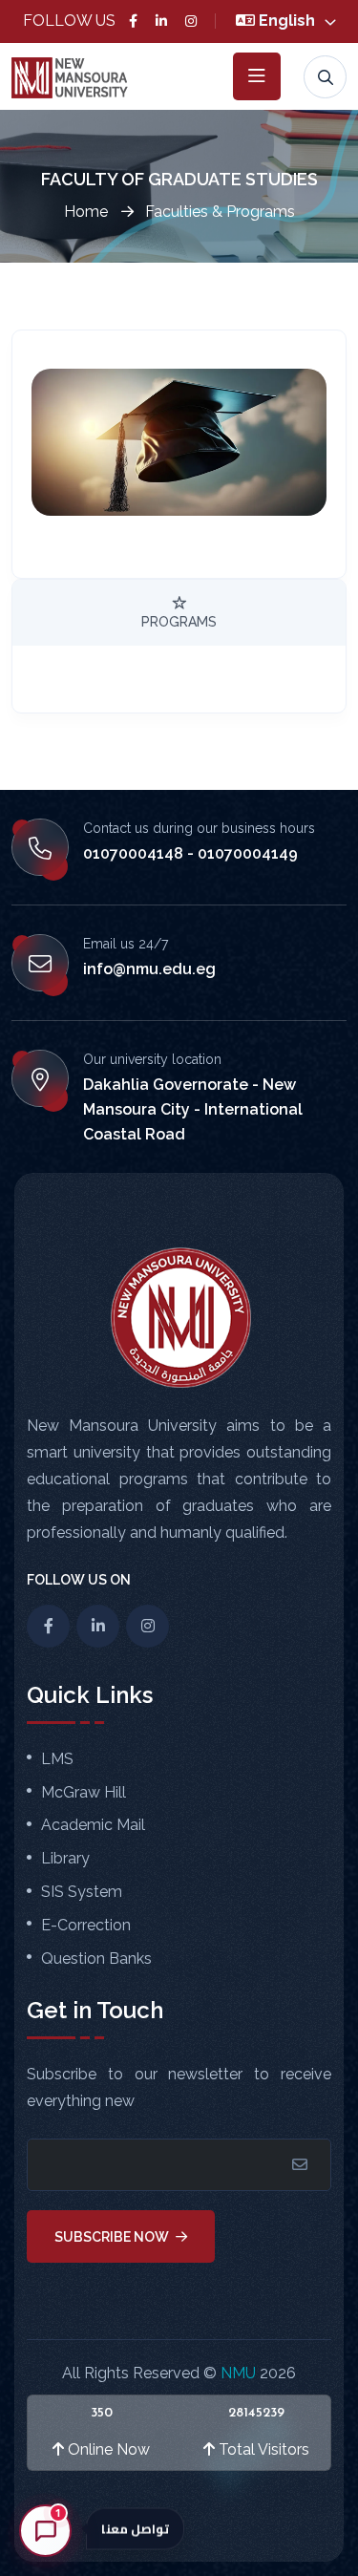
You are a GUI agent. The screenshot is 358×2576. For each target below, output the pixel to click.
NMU (240, 2373)
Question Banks (96, 1959)
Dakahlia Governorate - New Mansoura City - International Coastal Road (193, 1109)
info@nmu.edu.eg (149, 969)
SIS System (82, 1892)
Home (88, 212)
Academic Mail (93, 1825)
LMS (57, 1759)
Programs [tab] (179, 622)
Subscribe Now (113, 2237)
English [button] (289, 21)
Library (65, 1859)
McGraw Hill (84, 1793)
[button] (179, 2506)
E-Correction (86, 1926)
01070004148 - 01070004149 (190, 853)
